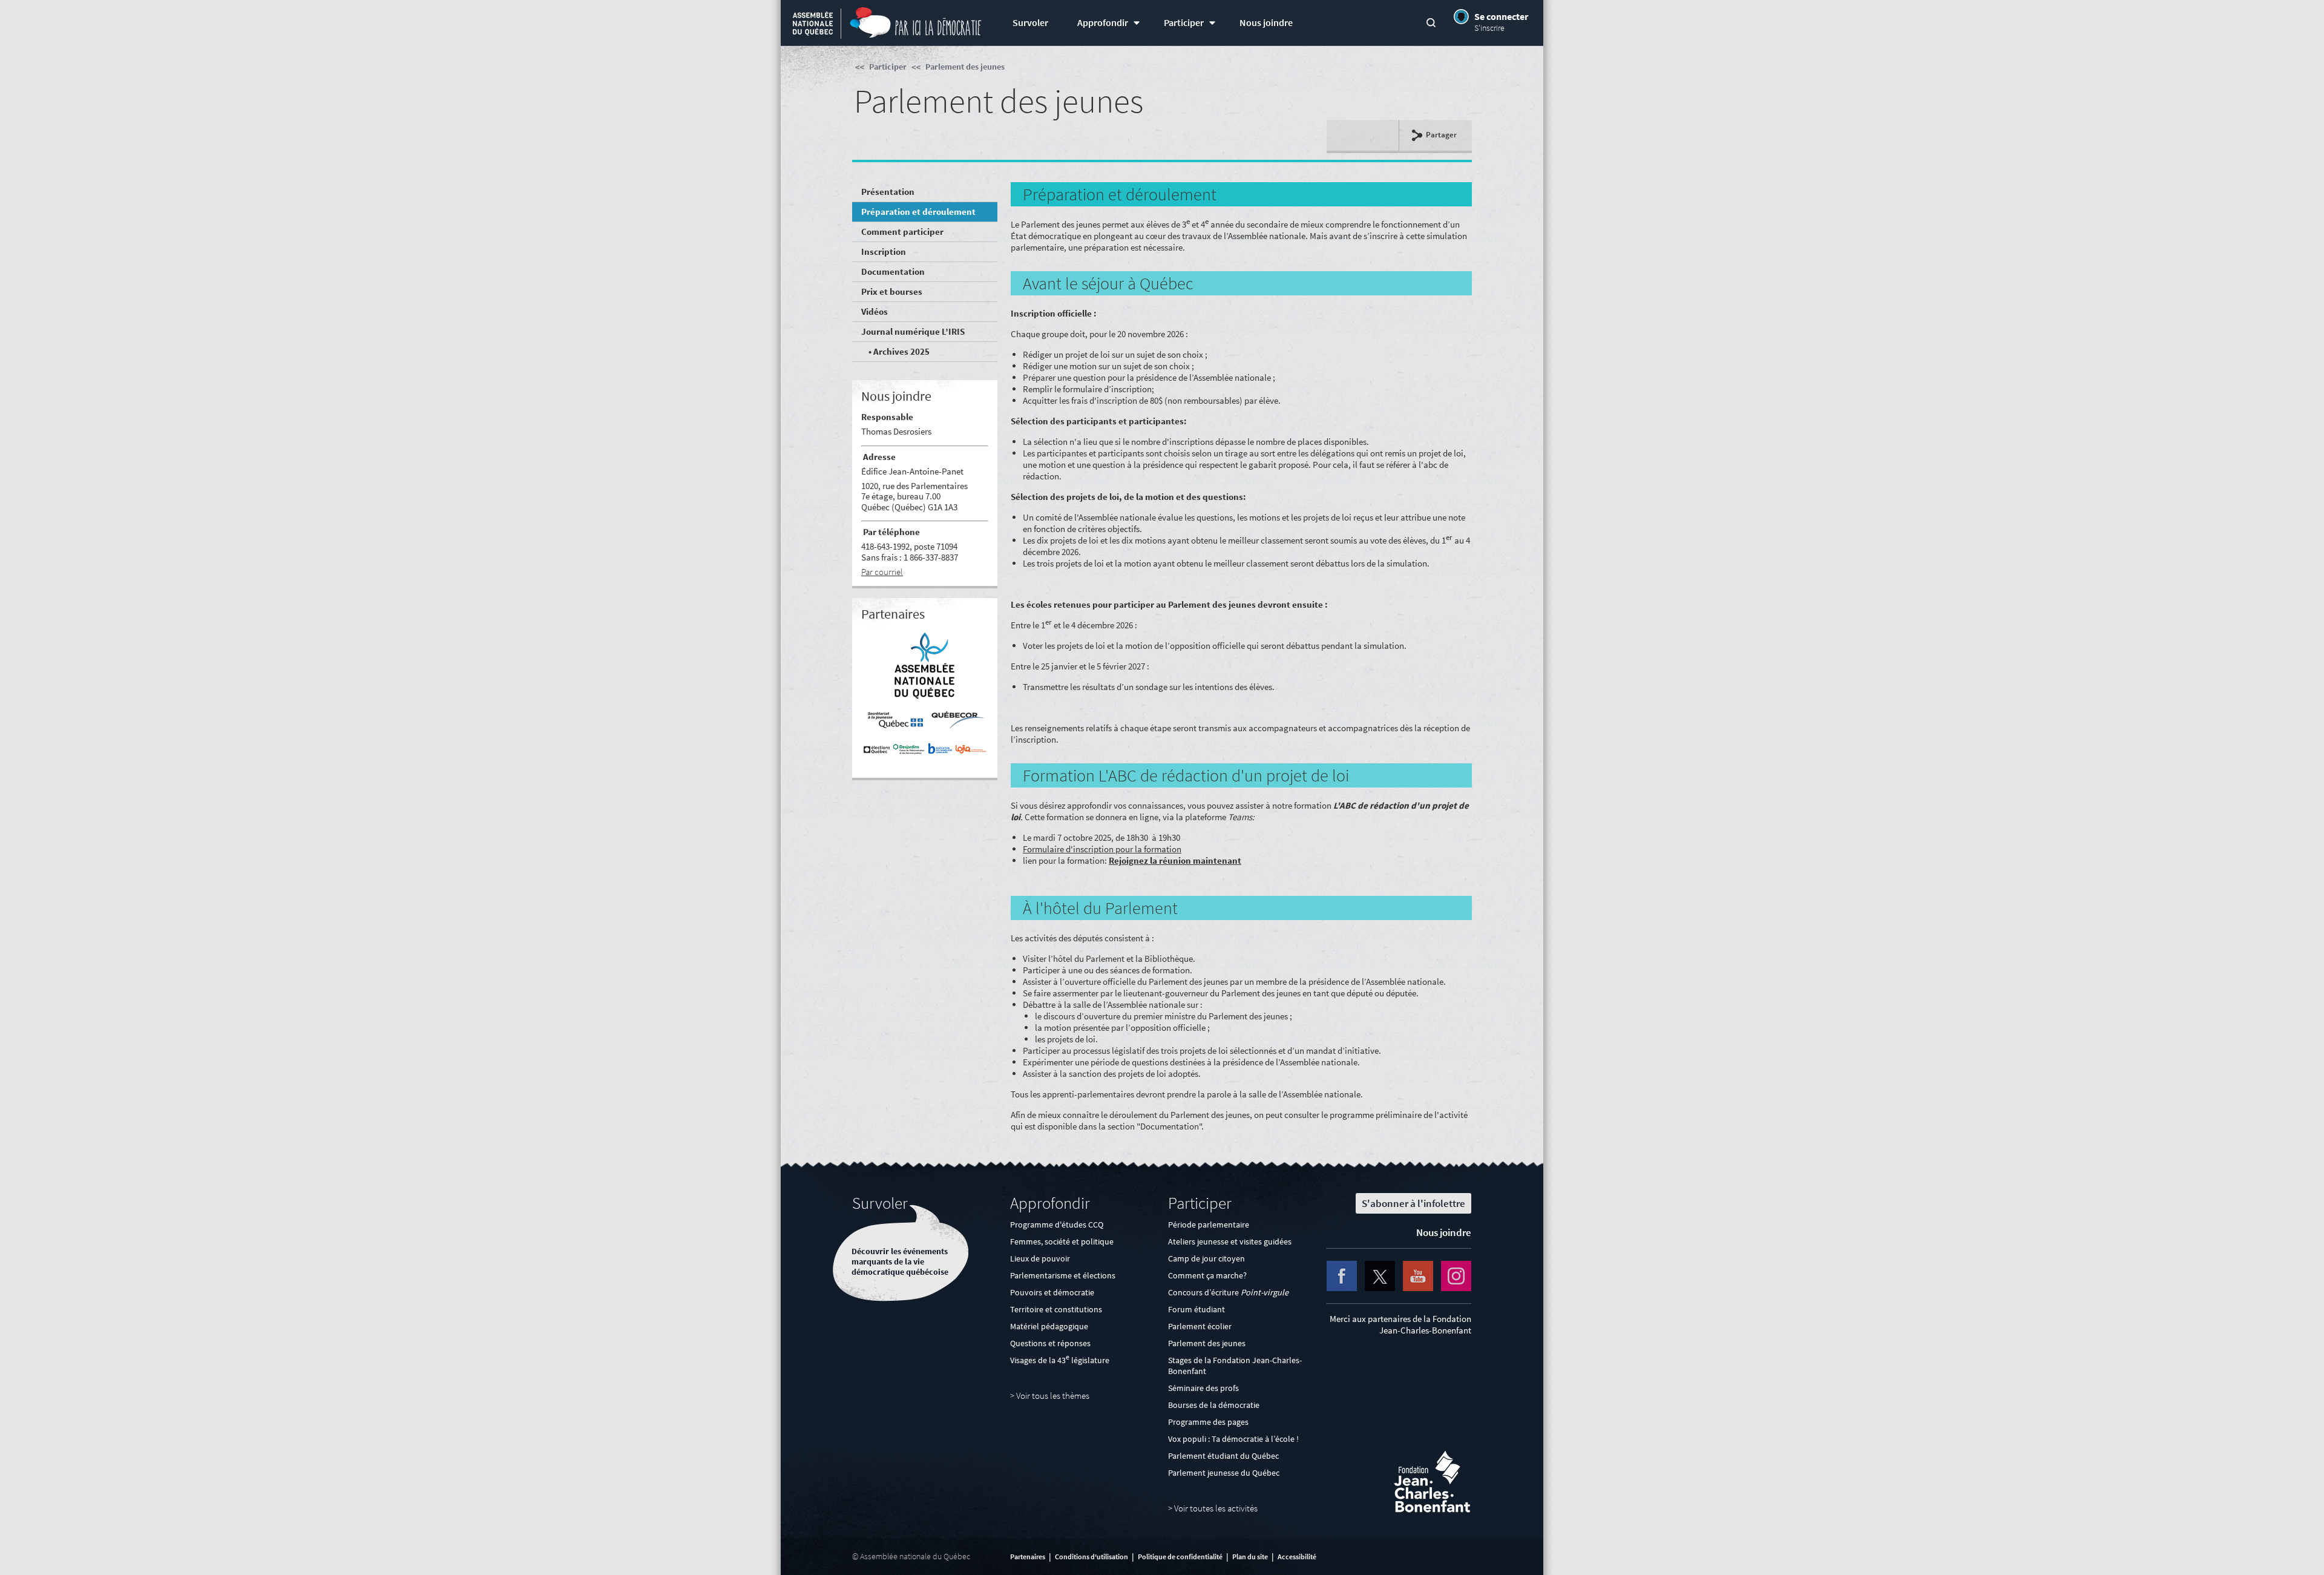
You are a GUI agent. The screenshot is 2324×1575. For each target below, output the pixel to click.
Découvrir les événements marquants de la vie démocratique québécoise (900, 1262)
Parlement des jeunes (965, 67)
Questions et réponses (1050, 1343)
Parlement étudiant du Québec (1223, 1456)
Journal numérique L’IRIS (913, 331)
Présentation (888, 192)
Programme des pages (1208, 1422)
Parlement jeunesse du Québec (1224, 1473)
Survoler (1030, 23)
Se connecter (1501, 16)
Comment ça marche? (1207, 1275)
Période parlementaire (1209, 1225)
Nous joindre (1266, 23)
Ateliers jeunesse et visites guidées (1230, 1241)
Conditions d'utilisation (1091, 1557)
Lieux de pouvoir (1040, 1258)
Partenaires (1028, 1557)
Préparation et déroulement (918, 212)
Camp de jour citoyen (1206, 1258)
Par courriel (882, 572)
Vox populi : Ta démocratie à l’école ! (1233, 1439)
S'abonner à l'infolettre (1413, 1203)
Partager (1441, 135)
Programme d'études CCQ (1057, 1225)
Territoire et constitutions (1056, 1309)
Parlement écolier (1200, 1326)
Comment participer (902, 232)
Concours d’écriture (1228, 1292)
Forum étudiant (1196, 1309)
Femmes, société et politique (1062, 1241)
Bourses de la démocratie (1214, 1405)
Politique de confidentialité (1180, 1557)
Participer (1184, 23)
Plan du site (1250, 1557)
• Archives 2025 (898, 351)
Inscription (884, 252)
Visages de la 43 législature (1060, 1360)
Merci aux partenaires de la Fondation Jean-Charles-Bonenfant (1400, 1324)
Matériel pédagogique (1049, 1326)
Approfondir (1103, 23)
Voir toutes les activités (1216, 1508)
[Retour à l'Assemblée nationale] (813, 25)
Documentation (893, 271)
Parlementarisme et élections (1063, 1275)
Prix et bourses (892, 291)
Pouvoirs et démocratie (1052, 1292)
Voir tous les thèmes (1053, 1396)
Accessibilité (1297, 1557)
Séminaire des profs (1203, 1388)
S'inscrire (1489, 28)
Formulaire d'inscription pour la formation (1102, 849)
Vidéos (875, 311)
